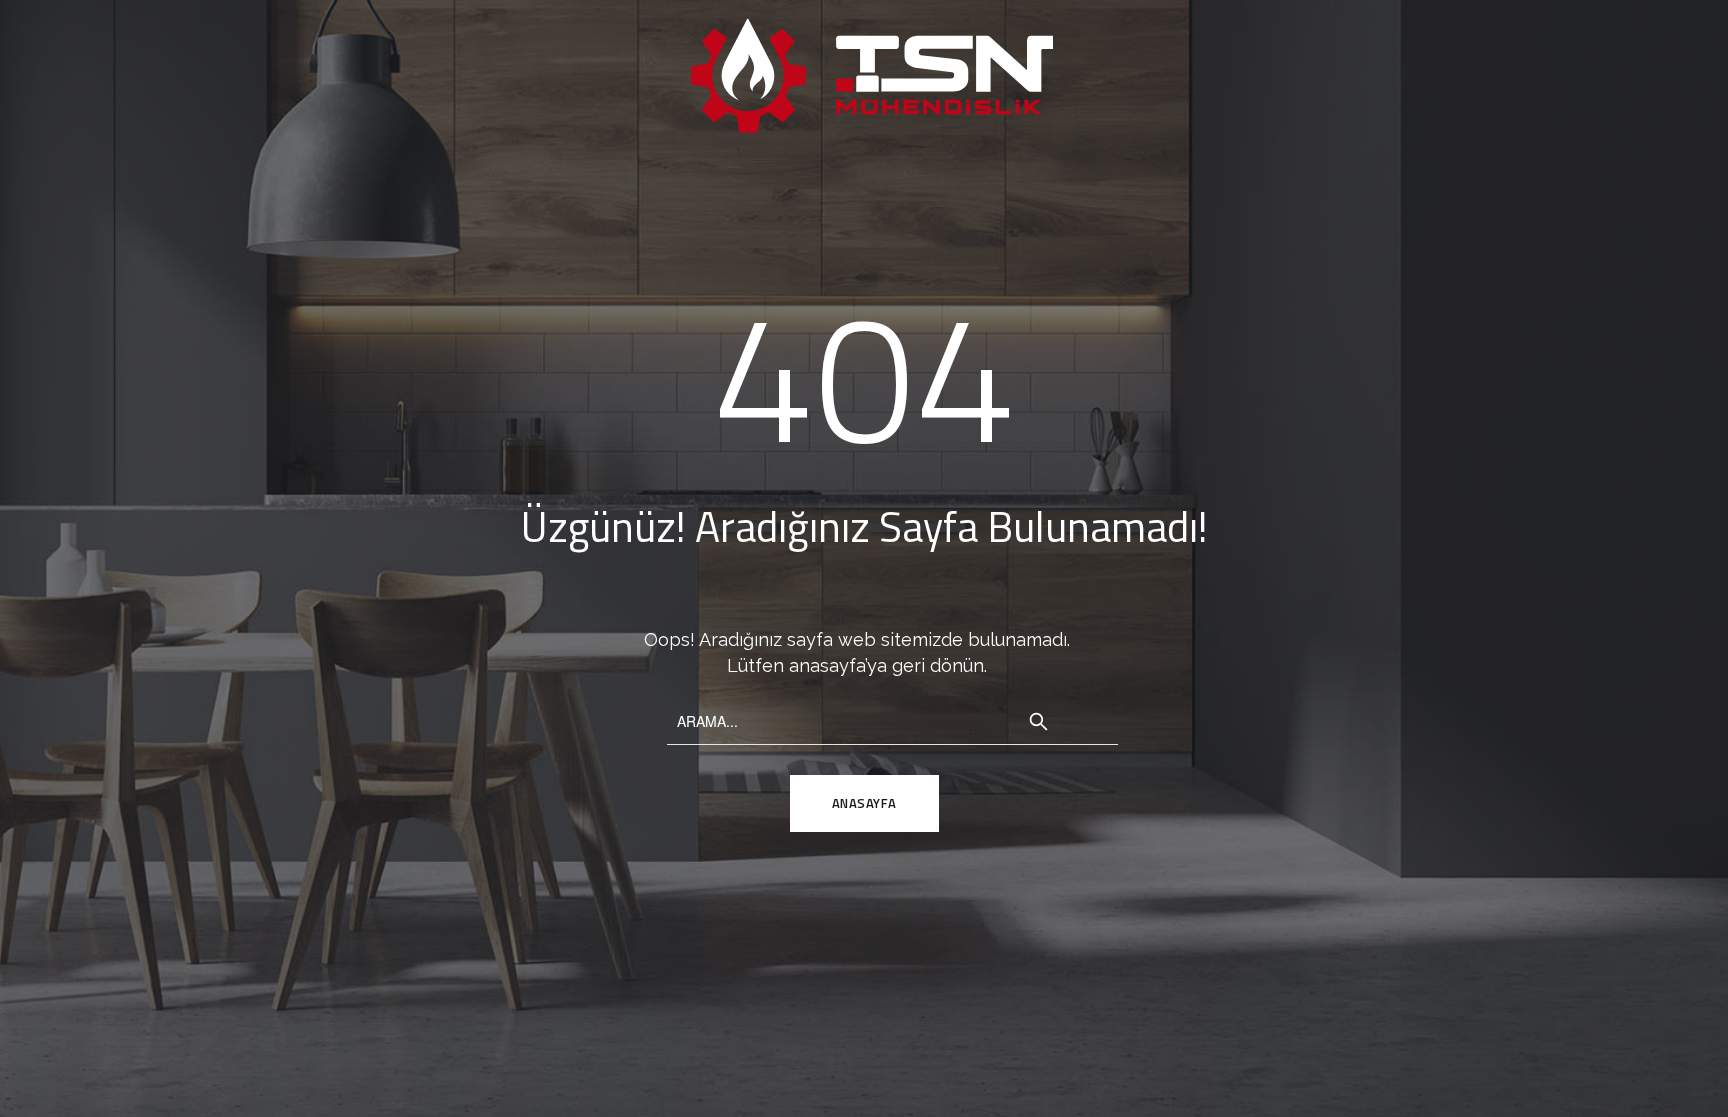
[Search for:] (892, 719)
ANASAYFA (864, 803)
